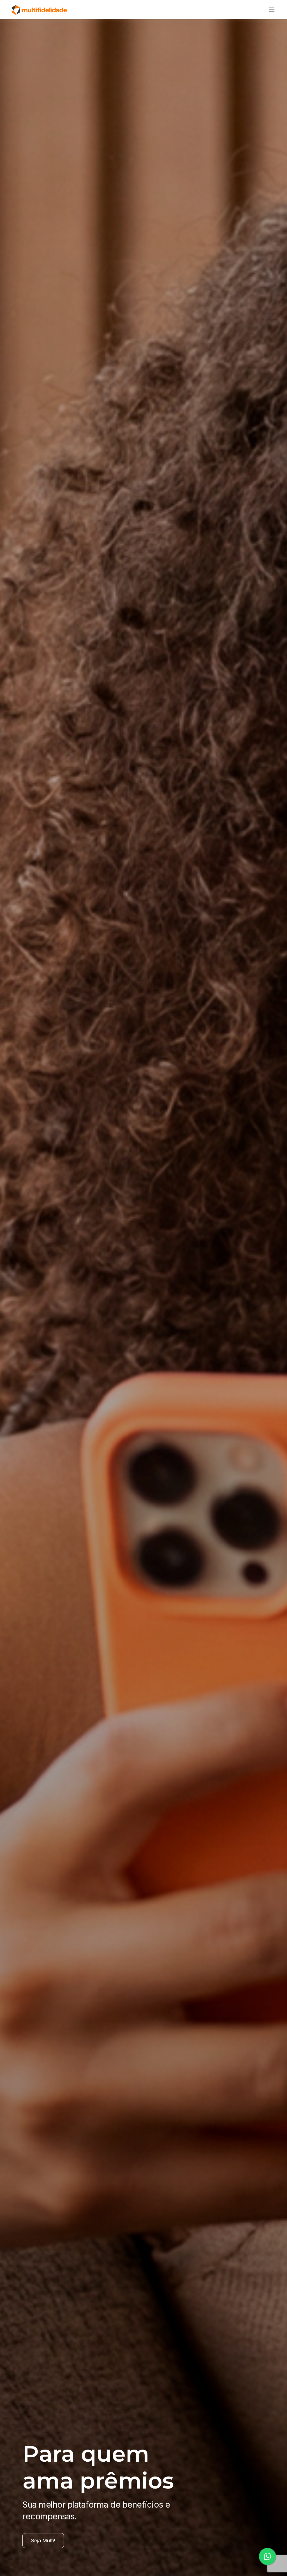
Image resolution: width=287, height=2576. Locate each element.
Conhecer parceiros (54, 2541)
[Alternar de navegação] (270, 9)
